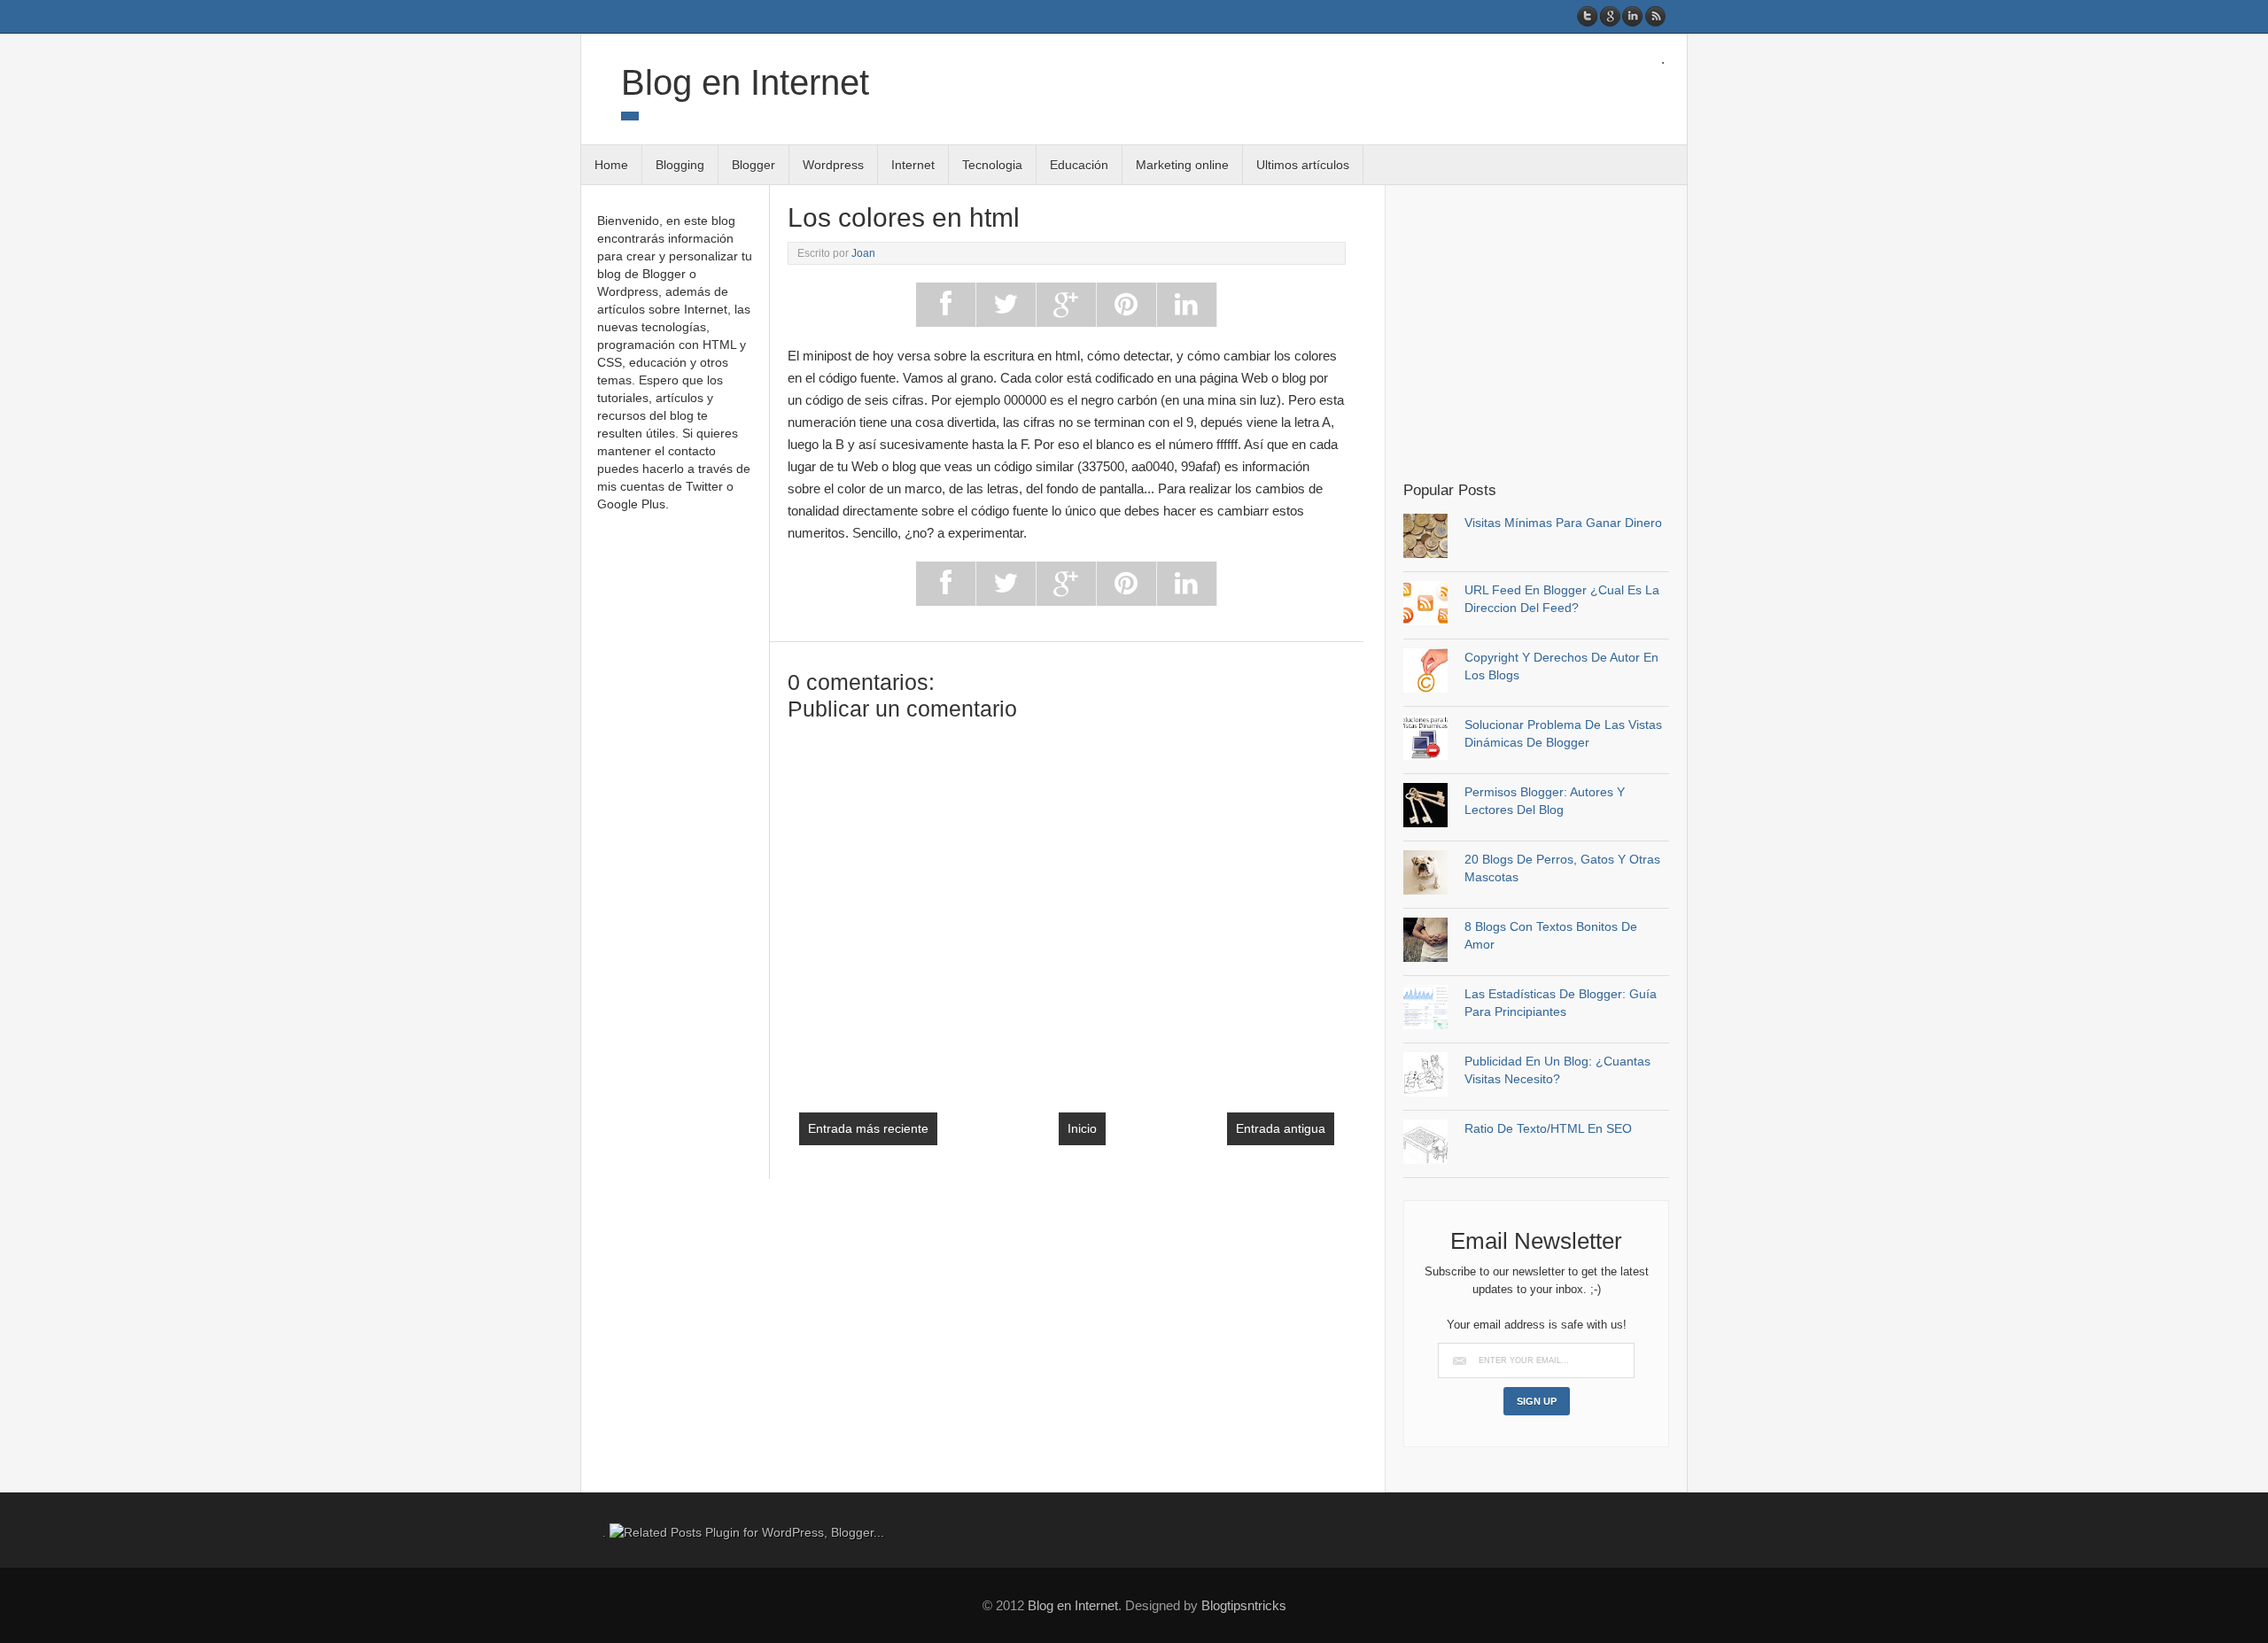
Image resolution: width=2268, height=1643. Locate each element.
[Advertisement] (1552, 331)
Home (611, 165)
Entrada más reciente (868, 1128)
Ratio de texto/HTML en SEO (1548, 1128)
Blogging (680, 165)
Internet (913, 165)
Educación (1079, 165)
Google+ (1610, 16)
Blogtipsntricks (1244, 1605)
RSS (1654, 16)
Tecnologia (992, 165)
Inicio (1082, 1128)
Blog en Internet (745, 82)
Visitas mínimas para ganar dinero (1563, 523)
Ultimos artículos (1303, 165)
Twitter (1588, 16)
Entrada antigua (1281, 1128)
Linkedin (1632, 16)
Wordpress (833, 165)
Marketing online (1182, 165)
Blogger (753, 165)
